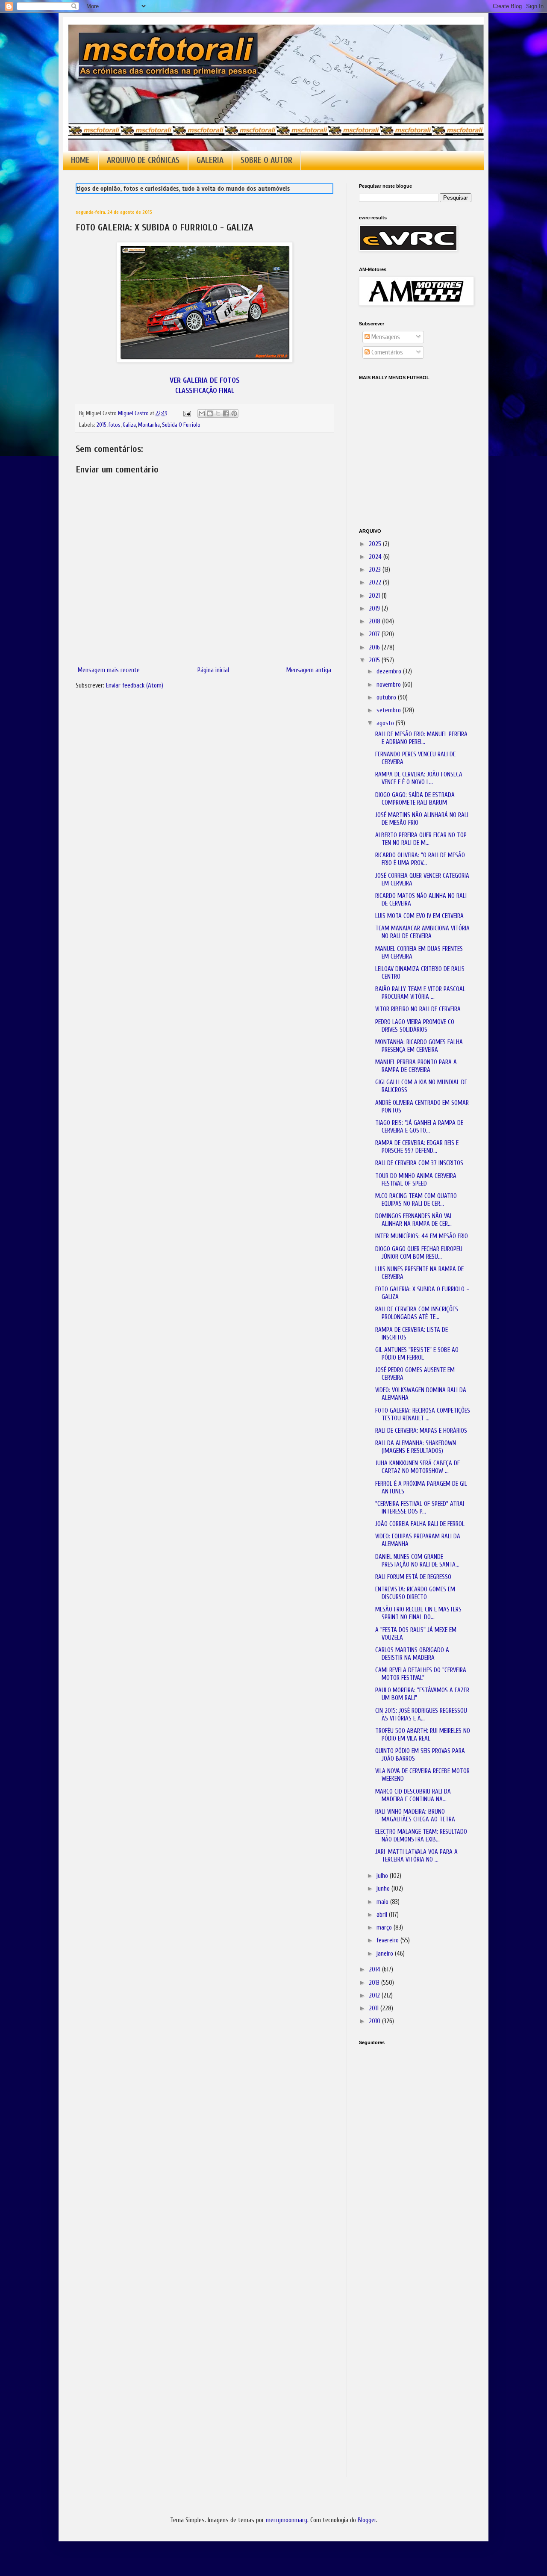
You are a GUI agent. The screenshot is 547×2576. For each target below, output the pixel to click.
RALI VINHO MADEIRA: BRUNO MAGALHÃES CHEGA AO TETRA (415, 1816)
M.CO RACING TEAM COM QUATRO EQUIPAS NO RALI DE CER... (416, 1200)
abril (383, 1915)
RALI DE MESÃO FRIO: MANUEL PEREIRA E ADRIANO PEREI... (421, 738)
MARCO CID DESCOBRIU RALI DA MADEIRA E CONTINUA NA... (413, 1796)
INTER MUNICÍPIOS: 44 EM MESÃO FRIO (422, 1236)
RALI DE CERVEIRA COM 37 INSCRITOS (419, 1163)
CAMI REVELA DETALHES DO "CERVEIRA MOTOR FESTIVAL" (421, 1674)
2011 (375, 2008)
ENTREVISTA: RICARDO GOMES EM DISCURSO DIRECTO (415, 1593)
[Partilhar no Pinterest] (234, 413)
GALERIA (210, 160)
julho (383, 1876)
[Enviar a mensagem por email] (202, 413)
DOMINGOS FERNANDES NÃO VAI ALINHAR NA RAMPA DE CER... (413, 1220)
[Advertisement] (402, 2172)
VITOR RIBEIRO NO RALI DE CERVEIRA (418, 1009)
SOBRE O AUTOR (266, 160)
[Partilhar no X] (218, 413)
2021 (375, 596)
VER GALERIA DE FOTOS (205, 380)
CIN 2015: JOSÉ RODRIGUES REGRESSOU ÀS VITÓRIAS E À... (421, 1715)
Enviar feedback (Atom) (135, 686)
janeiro (386, 1954)
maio (383, 1902)
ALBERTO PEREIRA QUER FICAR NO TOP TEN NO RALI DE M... (421, 839)
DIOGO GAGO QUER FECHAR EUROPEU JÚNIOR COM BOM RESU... (419, 1253)
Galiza (129, 425)
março (385, 1928)
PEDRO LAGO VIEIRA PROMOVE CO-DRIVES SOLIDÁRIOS (416, 1026)
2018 (375, 621)
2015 (101, 425)
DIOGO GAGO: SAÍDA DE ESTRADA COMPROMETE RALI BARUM (415, 799)
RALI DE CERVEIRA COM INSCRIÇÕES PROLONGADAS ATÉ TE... (417, 1313)
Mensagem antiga (309, 670)
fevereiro (388, 1940)
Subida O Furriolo (181, 425)
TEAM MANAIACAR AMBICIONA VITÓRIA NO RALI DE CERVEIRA (422, 932)
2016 (375, 648)
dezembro (390, 671)
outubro (387, 698)
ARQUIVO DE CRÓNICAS (143, 160)
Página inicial (213, 670)
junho (384, 1889)
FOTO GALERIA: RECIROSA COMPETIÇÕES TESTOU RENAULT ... (423, 1415)
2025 (376, 544)
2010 (375, 2021)
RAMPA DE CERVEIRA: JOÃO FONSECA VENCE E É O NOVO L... (419, 778)
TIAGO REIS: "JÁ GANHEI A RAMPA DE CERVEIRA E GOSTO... (419, 1127)
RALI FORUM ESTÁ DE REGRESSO (413, 1577)
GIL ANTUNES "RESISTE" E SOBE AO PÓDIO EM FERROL (417, 1354)
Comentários (386, 353)
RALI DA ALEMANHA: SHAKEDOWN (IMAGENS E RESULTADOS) (416, 1447)
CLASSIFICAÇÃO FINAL (205, 391)
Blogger (367, 2520)
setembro (390, 710)
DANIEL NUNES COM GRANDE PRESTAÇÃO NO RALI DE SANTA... (417, 1561)
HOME (80, 160)
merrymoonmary (287, 2520)
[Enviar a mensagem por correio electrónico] (186, 413)
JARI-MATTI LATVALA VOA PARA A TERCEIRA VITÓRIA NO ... (416, 1856)
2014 (375, 1970)
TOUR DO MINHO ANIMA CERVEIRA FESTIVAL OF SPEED (416, 1180)
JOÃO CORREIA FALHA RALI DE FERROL (420, 1524)
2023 (376, 570)
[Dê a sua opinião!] (210, 413)
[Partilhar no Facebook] (226, 413)
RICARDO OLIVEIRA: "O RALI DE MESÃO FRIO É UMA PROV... (420, 859)
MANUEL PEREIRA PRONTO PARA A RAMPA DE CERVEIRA (416, 1066)
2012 (375, 1996)
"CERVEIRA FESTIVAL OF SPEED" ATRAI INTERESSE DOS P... (420, 1508)
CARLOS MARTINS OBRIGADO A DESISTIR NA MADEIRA (412, 1654)
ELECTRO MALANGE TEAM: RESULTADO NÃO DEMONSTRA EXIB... (421, 1836)
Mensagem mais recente (109, 670)
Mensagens (385, 337)
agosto (386, 723)
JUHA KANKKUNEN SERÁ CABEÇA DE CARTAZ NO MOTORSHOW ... (418, 1467)
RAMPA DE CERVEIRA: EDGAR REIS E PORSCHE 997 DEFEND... (417, 1147)
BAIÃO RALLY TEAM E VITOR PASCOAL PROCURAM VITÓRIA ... (420, 993)
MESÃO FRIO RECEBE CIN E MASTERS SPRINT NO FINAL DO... (418, 1613)
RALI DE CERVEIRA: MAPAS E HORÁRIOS (421, 1431)
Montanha (149, 425)
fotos (115, 425)
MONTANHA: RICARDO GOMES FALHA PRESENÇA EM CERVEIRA (419, 1046)
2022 (376, 583)
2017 (375, 634)
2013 (375, 1983)
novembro (390, 685)
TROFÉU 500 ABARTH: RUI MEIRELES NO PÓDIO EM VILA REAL (423, 1735)
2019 (375, 609)
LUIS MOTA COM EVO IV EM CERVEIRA (419, 916)
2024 (376, 557)
